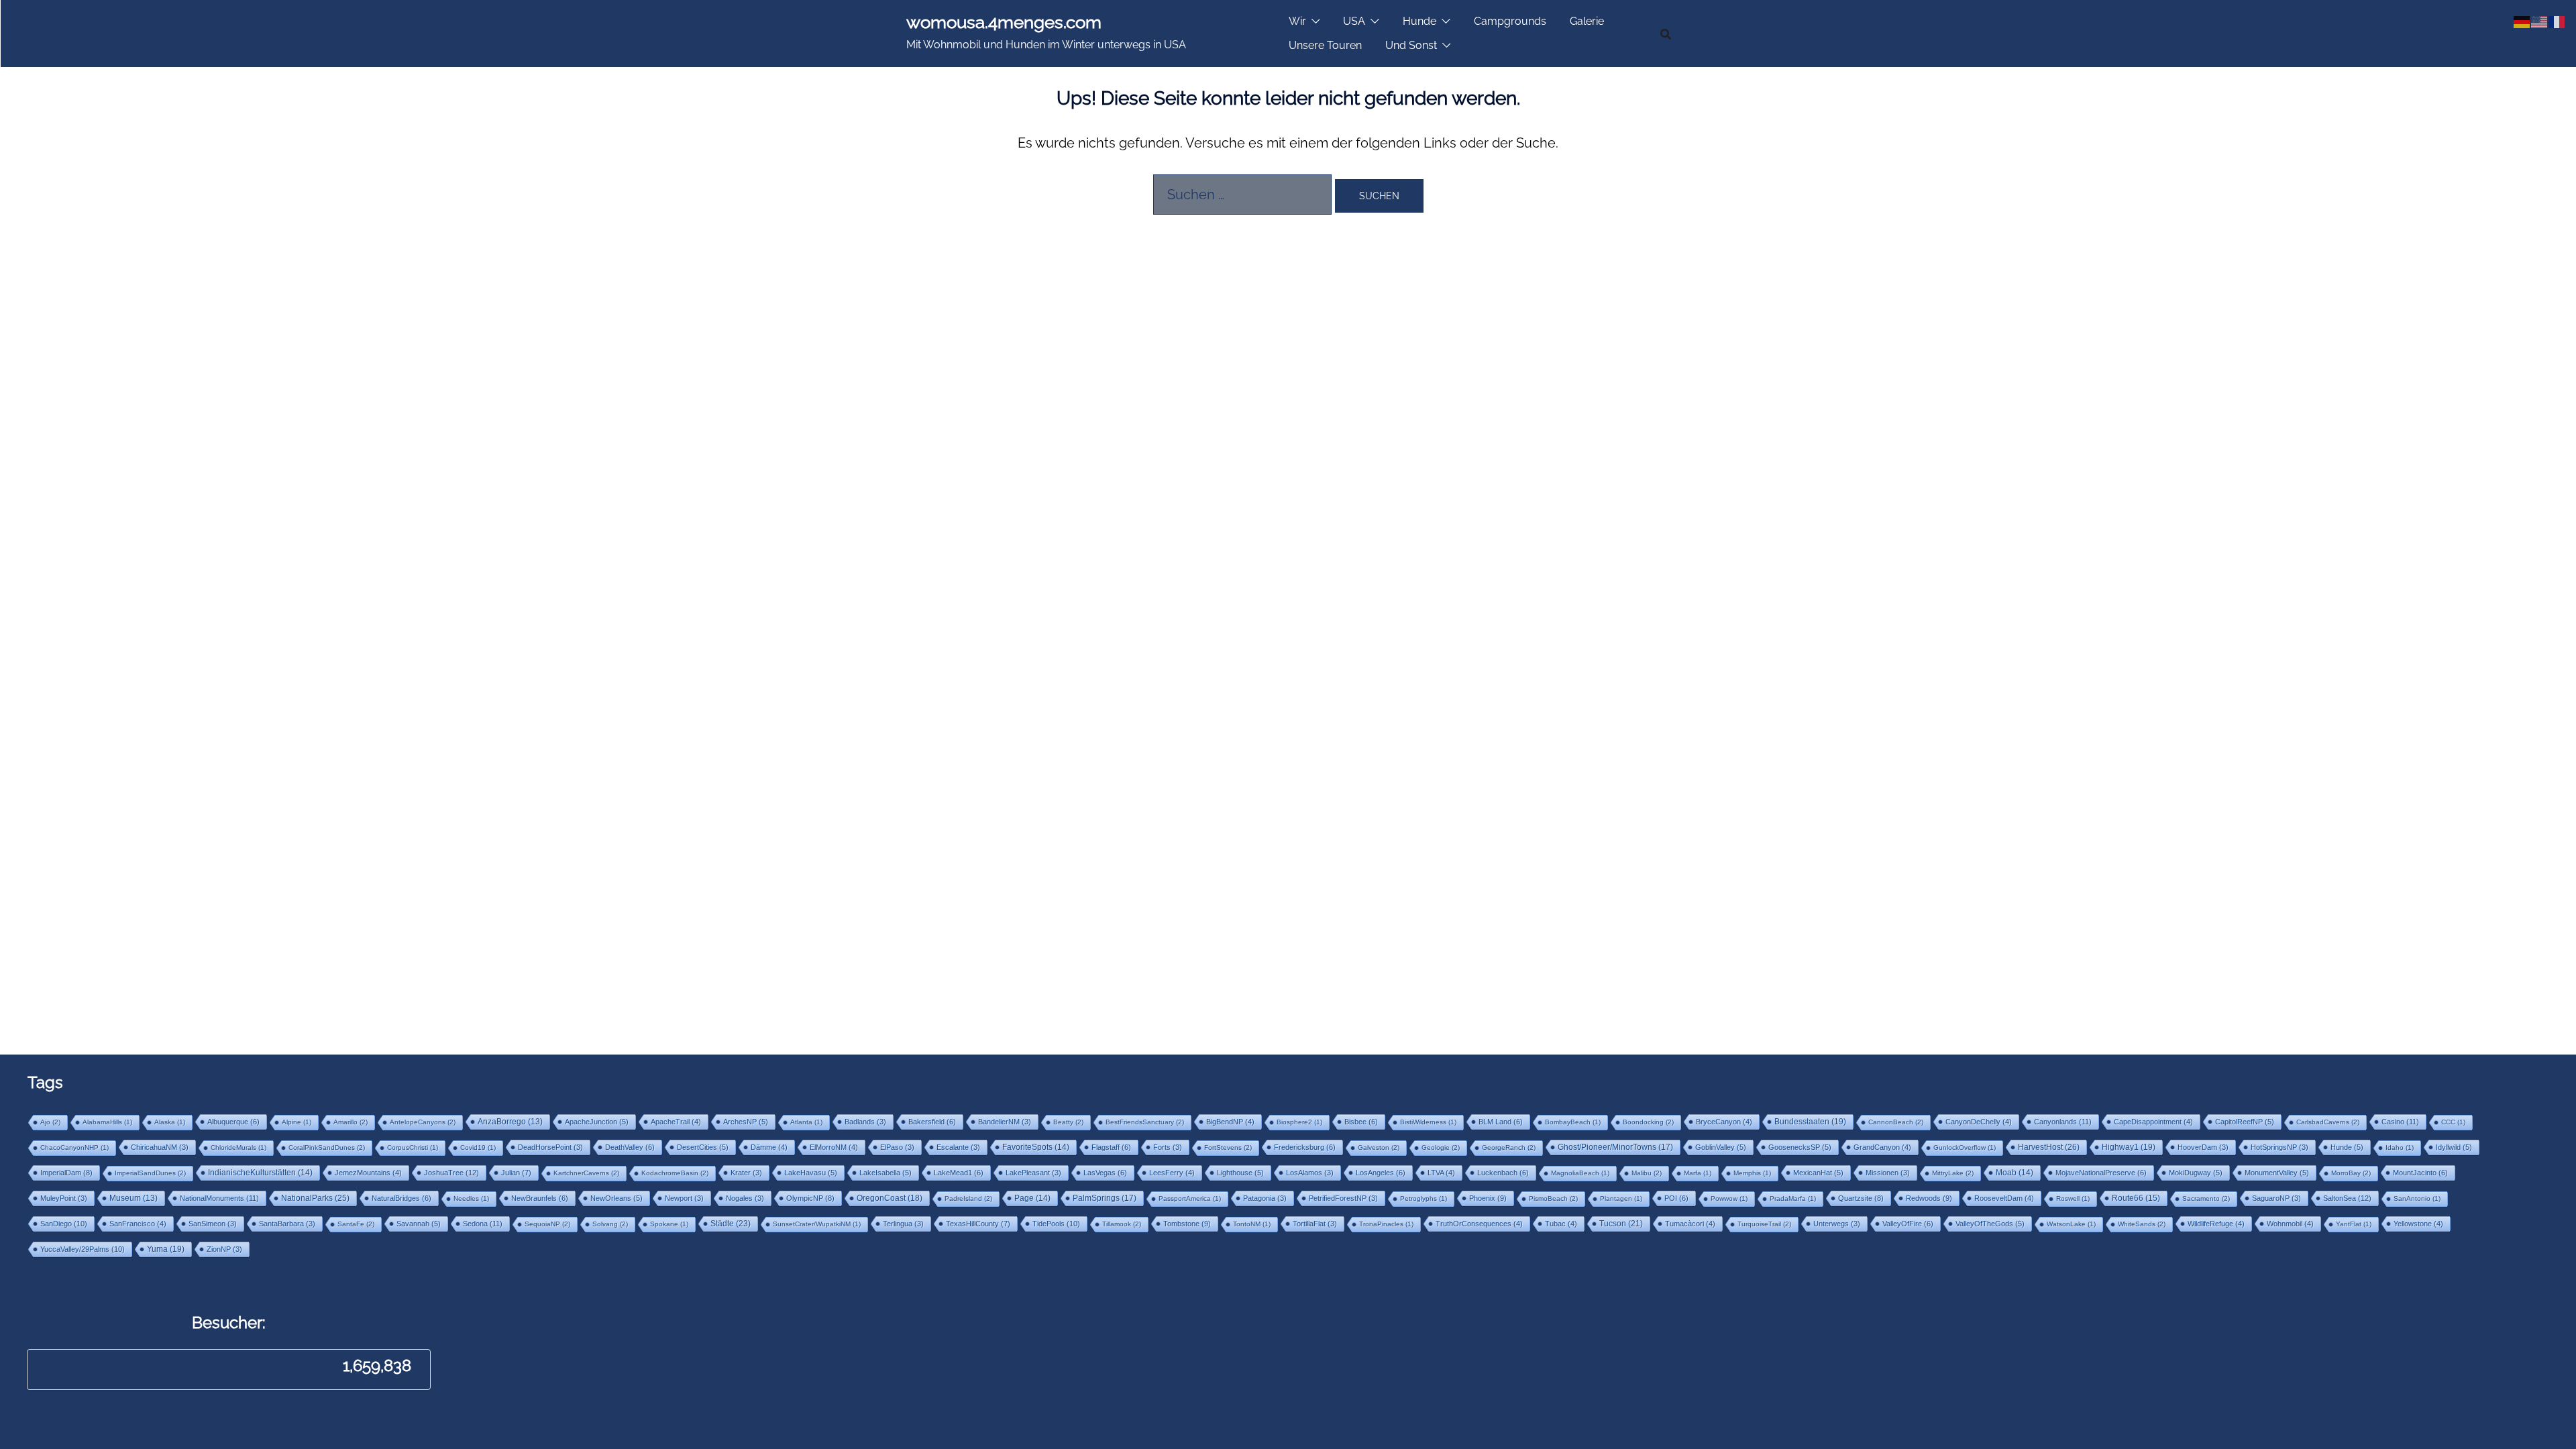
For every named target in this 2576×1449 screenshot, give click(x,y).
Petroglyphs (1424, 1198)
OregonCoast (890, 1198)
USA (1354, 21)
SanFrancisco (138, 1224)
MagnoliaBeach (1580, 1173)
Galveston (1379, 1147)
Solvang (610, 1224)
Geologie (1441, 1147)
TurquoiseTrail (1764, 1224)
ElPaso (897, 1147)
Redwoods (1929, 1198)
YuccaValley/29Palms (83, 1249)
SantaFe (356, 1224)
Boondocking (1648, 1122)
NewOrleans (616, 1198)
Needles (471, 1198)
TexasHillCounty (978, 1224)
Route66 (2136, 1198)
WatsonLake (2071, 1224)
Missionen (1888, 1173)
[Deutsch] (2522, 21)
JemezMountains (368, 1173)
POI (1676, 1198)
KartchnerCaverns (586, 1173)
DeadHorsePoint (550, 1147)
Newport (684, 1198)
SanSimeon (213, 1224)
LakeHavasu (811, 1173)
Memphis (1752, 1173)
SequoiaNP (547, 1224)
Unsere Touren (1325, 45)
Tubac (1561, 1224)
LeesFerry (1172, 1173)
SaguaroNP (2276, 1198)
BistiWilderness (1428, 1122)
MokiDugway (2196, 1173)
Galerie (1587, 21)
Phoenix (1488, 1198)
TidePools (1056, 1224)
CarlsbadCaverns (2328, 1122)
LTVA (1441, 1173)
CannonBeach (1896, 1122)
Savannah (419, 1224)
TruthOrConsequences (1479, 1224)
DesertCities (703, 1147)
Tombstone (1187, 1224)
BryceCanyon (1724, 1122)
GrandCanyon (1882, 1147)
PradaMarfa (1793, 1198)
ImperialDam (66, 1173)
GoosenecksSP (1800, 1147)
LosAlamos (1310, 1173)
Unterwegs (1837, 1224)
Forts (1168, 1147)
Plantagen (1621, 1198)
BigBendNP (1230, 1122)
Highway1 (2129, 1147)
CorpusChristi (413, 1147)
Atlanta (806, 1122)
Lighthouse (1240, 1173)
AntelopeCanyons (423, 1122)
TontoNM (1252, 1224)
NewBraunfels (540, 1198)
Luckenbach (1503, 1173)
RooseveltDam (2004, 1198)
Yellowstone (2418, 1224)
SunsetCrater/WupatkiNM (817, 1224)
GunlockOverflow (1965, 1147)
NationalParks (315, 1198)
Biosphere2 (1299, 1122)
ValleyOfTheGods (1990, 1224)
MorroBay (2351, 1173)
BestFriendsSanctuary (1145, 1122)
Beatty (1068, 1122)
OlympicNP (810, 1198)
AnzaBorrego (510, 1122)
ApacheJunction (597, 1122)
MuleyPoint (64, 1198)
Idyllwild (2454, 1147)
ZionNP (224, 1249)
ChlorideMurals (238, 1147)
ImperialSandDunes (150, 1173)
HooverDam (2203, 1147)
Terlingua (903, 1224)
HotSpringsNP (2279, 1147)
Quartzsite (1861, 1198)
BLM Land (1501, 1122)
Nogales (745, 1198)
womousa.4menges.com (1004, 22)
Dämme (769, 1147)
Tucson (1621, 1224)
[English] (2540, 21)
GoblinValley (1721, 1147)
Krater (746, 1173)
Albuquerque (233, 1122)
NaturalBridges (401, 1198)
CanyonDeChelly (1979, 1122)
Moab (2015, 1173)
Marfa (1698, 1173)
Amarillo (351, 1122)
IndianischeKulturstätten (260, 1173)
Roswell (2073, 1198)
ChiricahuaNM (160, 1147)
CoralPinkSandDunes (327, 1147)
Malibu (1647, 1173)
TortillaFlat (1315, 1224)
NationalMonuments (219, 1198)
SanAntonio (2417, 1198)
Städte (731, 1224)
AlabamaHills (107, 1122)
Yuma (166, 1249)
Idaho (2400, 1147)
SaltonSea (2347, 1198)
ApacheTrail (676, 1122)
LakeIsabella (885, 1173)
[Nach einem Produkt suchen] (1666, 34)
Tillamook (1122, 1224)
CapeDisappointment (2153, 1122)
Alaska (170, 1122)
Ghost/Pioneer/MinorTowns (1615, 1147)
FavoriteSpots (1036, 1147)
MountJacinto (2420, 1173)
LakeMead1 (959, 1173)
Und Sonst (1411, 45)
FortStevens (1228, 1147)
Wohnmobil (2290, 1224)
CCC (2453, 1122)
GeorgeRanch (1509, 1147)
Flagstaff (1111, 1147)
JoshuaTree (451, 1173)
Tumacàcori (1690, 1224)
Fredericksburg (1305, 1147)
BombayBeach (1573, 1122)
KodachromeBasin (675, 1173)
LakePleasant (1033, 1173)
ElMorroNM (834, 1147)
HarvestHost (2049, 1147)
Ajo (50, 1122)
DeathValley (630, 1147)
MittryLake (1953, 1173)
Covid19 (478, 1147)
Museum (133, 1198)
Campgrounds (1510, 21)
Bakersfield (932, 1122)
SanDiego (64, 1224)
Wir (1297, 21)
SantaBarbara (287, 1224)
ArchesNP (746, 1122)
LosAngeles (1381, 1173)
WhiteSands (2142, 1224)
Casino (2400, 1122)
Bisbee (1361, 1122)
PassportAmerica (1190, 1198)
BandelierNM (1005, 1122)
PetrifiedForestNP (1343, 1198)
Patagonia (1265, 1198)
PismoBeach (1553, 1198)
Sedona (483, 1224)
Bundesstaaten (1810, 1121)
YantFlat (2354, 1224)
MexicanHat (1818, 1173)
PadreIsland (968, 1198)
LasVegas (1105, 1173)
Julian (516, 1173)
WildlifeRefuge (2216, 1224)
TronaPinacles (1386, 1224)
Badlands (865, 1122)
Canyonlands (2063, 1122)
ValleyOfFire (1908, 1224)
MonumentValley (2277, 1173)
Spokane (669, 1224)
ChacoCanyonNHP (74, 1147)
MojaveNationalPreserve (2101, 1173)
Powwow (1729, 1198)
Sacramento (2206, 1198)
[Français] (2557, 21)
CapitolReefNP (2245, 1122)
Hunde (1419, 21)
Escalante (958, 1147)
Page (1032, 1198)
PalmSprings (1105, 1198)
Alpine (297, 1122)
